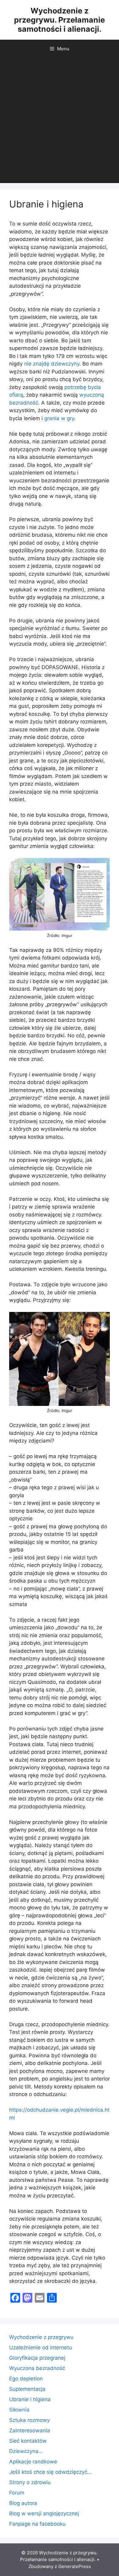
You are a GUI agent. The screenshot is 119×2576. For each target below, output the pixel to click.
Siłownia (19, 2410)
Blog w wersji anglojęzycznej (44, 2513)
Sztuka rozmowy (29, 2420)
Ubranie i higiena (30, 2399)
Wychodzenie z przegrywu (41, 2337)
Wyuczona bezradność (37, 2368)
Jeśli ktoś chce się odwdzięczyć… (50, 2472)
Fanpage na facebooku (37, 2524)
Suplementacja (27, 2389)
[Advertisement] (60, 121)
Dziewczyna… (26, 2451)
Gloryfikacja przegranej (37, 2358)
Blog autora (23, 2503)
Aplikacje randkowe (33, 2462)
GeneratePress (75, 2566)
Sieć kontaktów (28, 2441)
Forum (17, 2493)
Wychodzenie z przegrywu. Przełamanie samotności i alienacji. (60, 20)
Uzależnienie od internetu (41, 2347)
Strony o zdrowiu (30, 2482)
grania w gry (59, 418)
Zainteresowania (30, 2430)
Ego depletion (26, 2379)
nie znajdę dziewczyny (52, 364)
